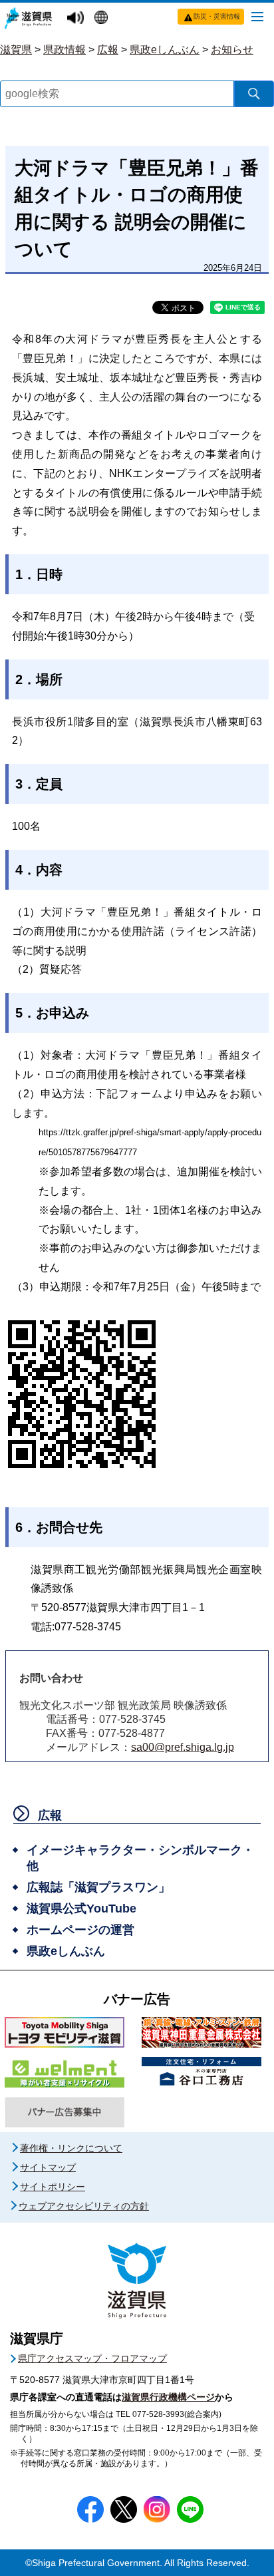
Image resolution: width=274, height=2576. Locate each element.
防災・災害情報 (217, 16)
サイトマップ (48, 2167)
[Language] (103, 19)
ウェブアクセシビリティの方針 (84, 2206)
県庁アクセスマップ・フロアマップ (92, 2358)
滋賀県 (16, 50)
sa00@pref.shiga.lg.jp (183, 1747)
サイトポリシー (53, 2187)
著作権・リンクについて (71, 2148)
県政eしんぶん (165, 50)
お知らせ (232, 50)
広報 (108, 50)
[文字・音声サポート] (77, 18)
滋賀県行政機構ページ (168, 2397)
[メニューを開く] (257, 16)
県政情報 (65, 50)
